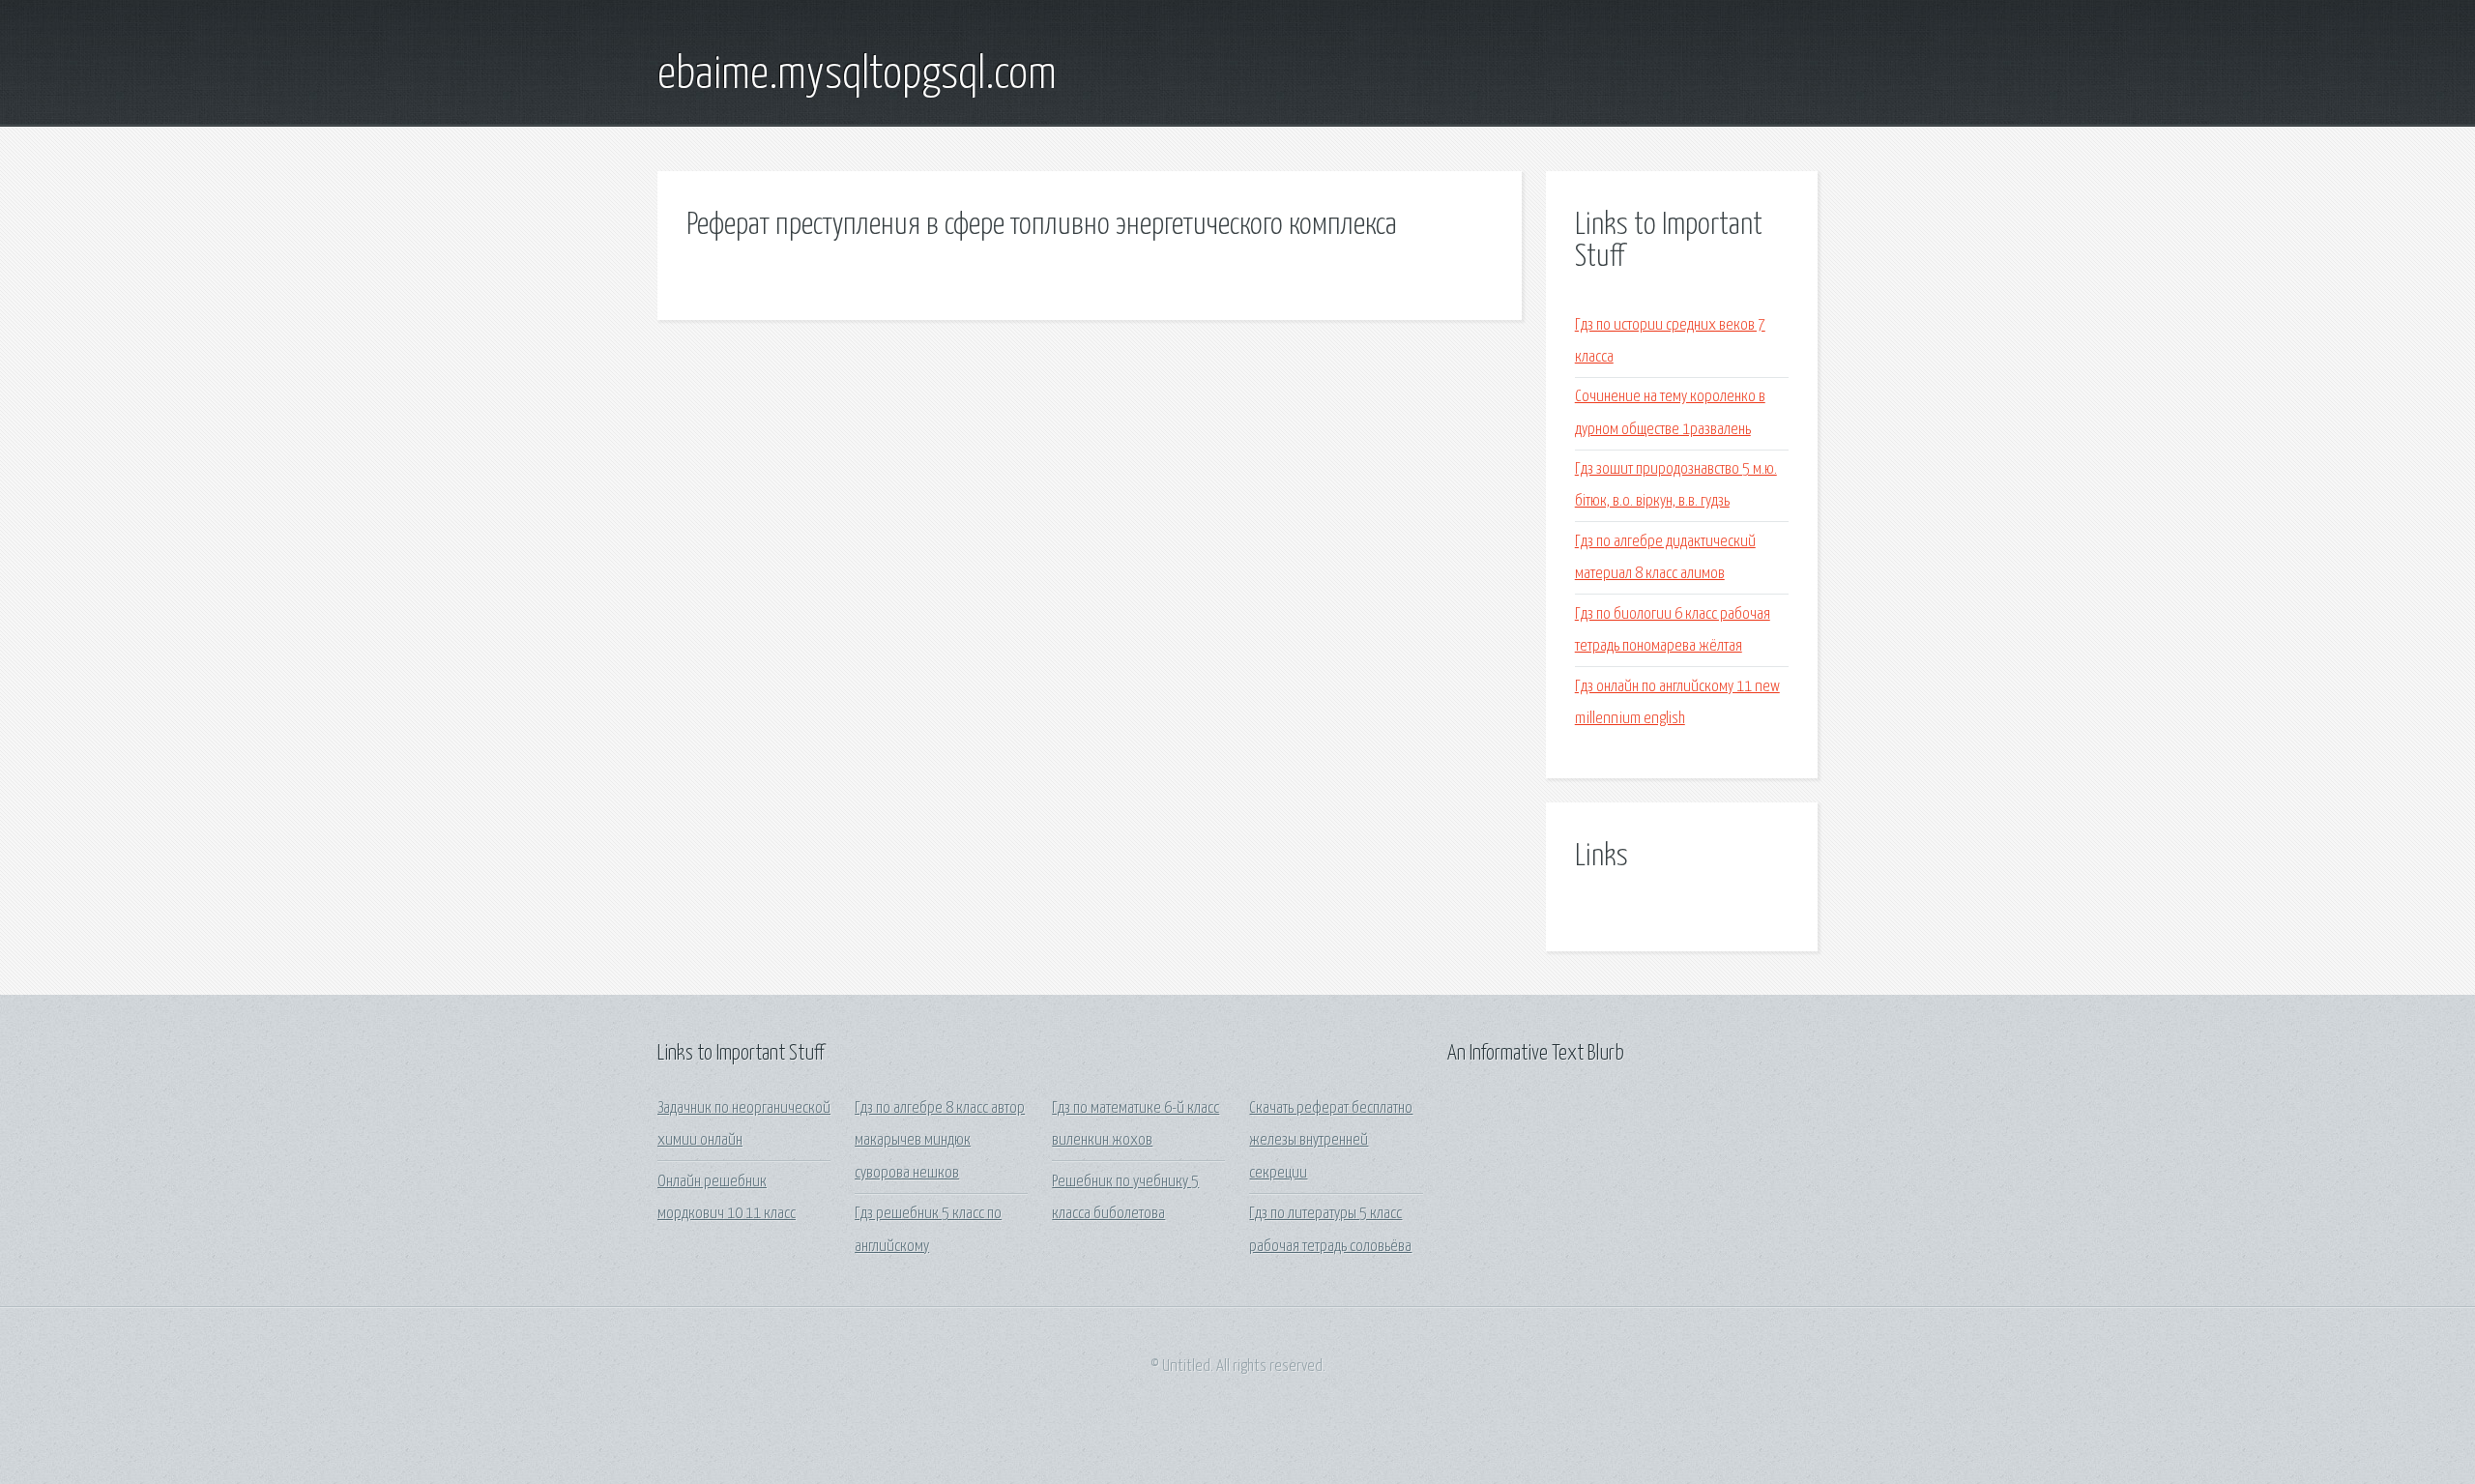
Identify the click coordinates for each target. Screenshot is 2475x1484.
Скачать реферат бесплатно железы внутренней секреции (1331, 1141)
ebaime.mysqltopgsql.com (857, 75)
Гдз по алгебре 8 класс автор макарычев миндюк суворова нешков (940, 1141)
